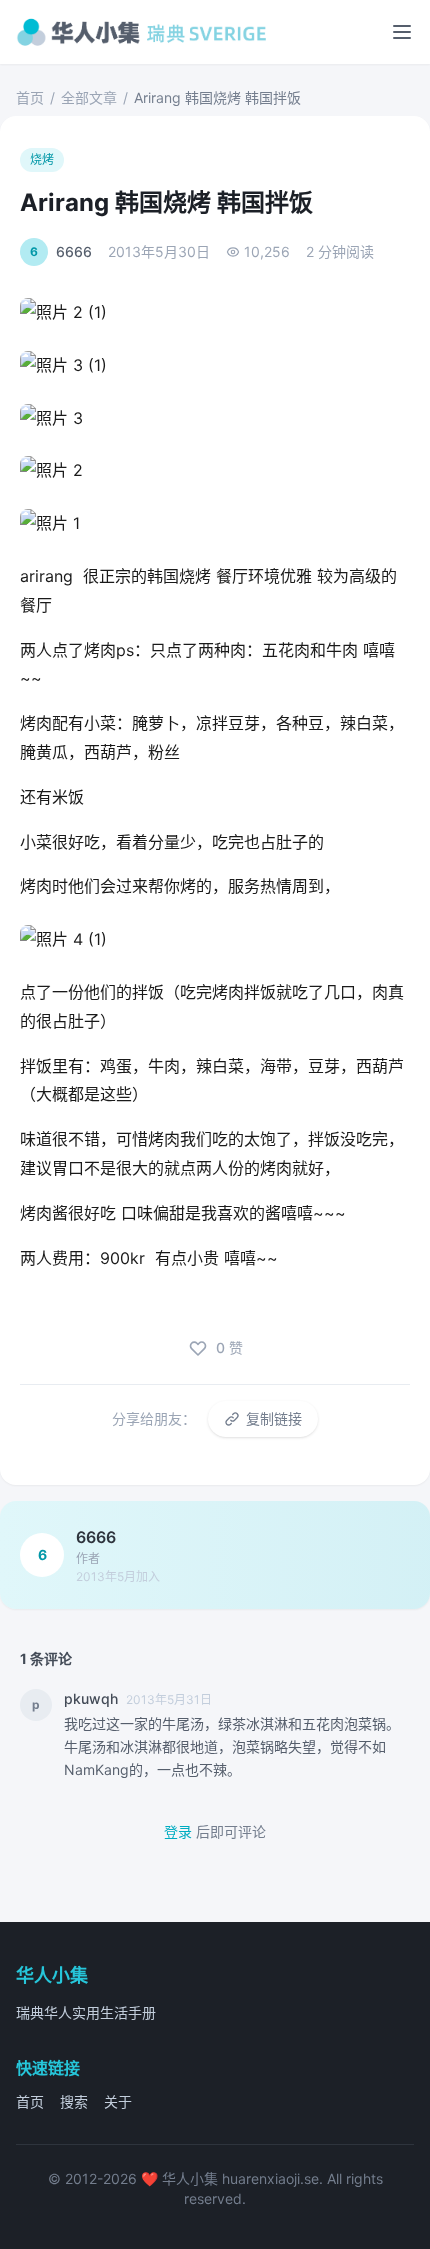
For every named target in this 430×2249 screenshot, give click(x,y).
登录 (178, 1831)
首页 (30, 97)
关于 (118, 2101)
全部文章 (89, 97)
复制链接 (274, 1418)
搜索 (74, 2101)
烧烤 (42, 159)
